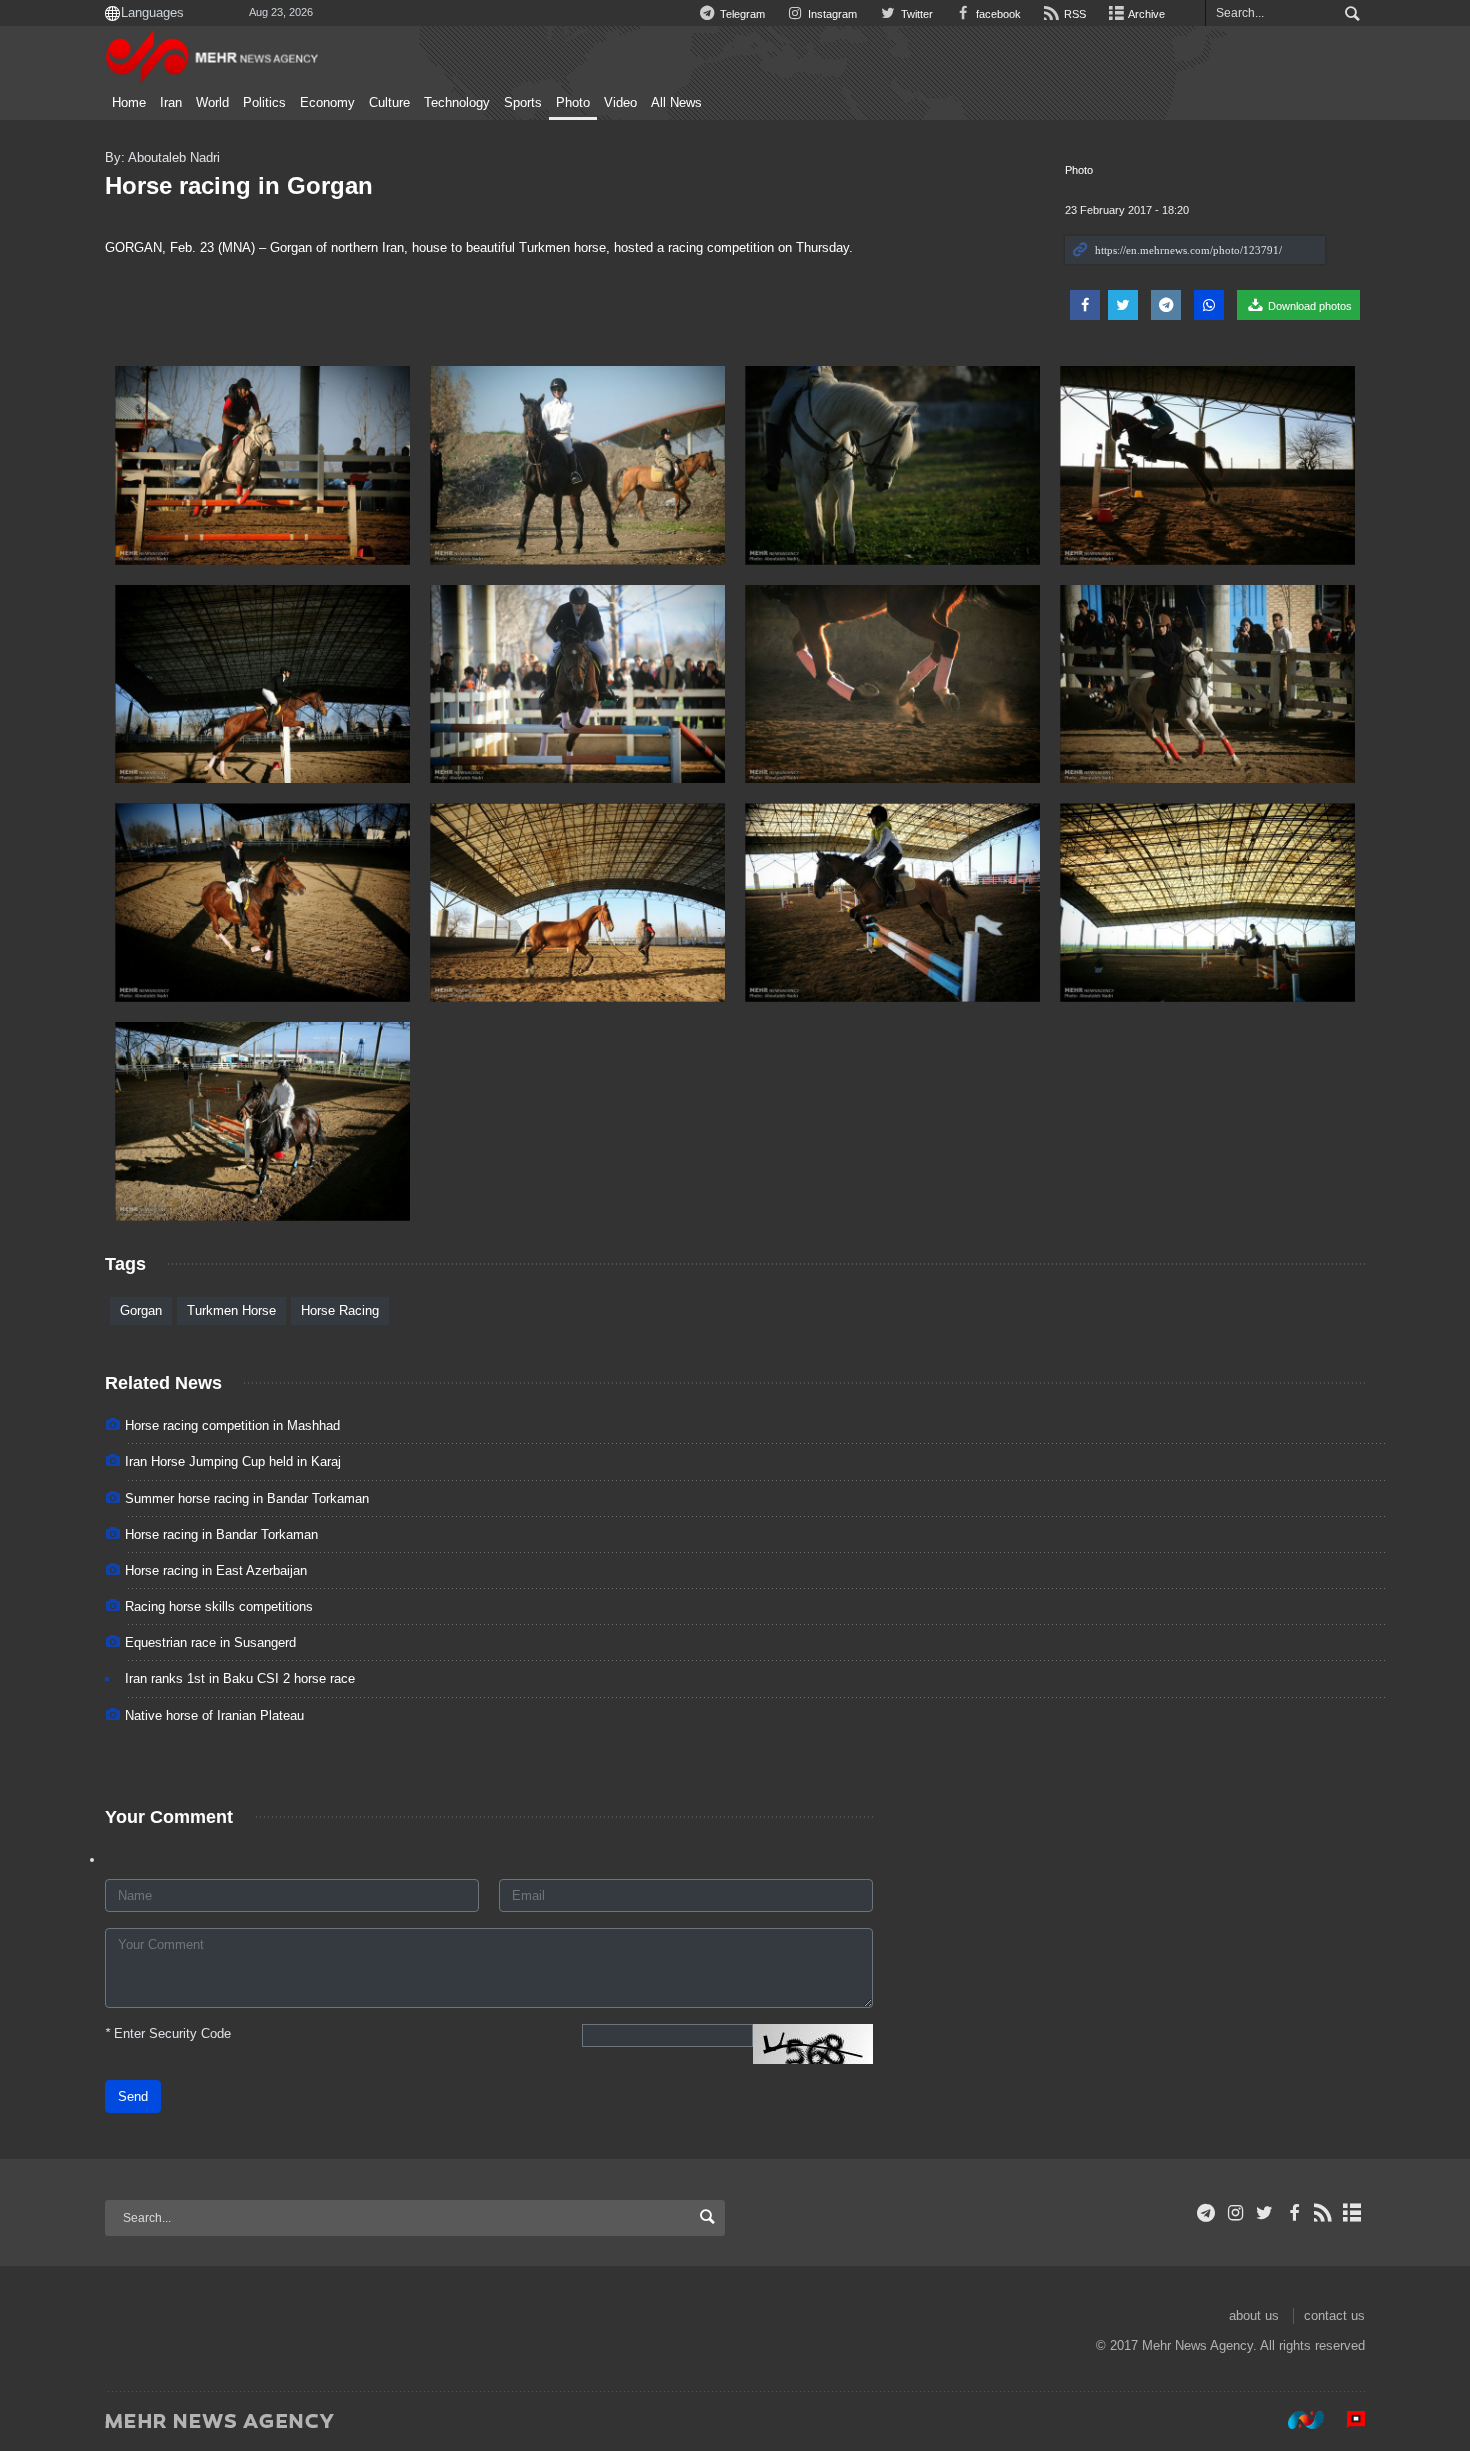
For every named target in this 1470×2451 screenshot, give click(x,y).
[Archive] (1352, 2213)
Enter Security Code (168, 2033)
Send (133, 2096)
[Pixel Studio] (1346, 2420)
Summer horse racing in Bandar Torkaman (247, 1498)
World (212, 103)
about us (1254, 2315)
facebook (997, 14)
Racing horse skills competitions (219, 1606)
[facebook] (1293, 2213)
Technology (457, 103)
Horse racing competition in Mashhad (232, 1425)
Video (620, 103)
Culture (389, 103)
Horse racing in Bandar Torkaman (221, 1534)
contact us (1334, 2315)
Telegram (741, 14)
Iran (171, 103)
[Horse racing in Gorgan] (262, 465)
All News (676, 103)
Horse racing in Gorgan (239, 185)
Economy (327, 103)
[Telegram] (1206, 2213)
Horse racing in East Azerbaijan (216, 1570)
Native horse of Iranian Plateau (214, 1715)
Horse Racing (340, 1310)
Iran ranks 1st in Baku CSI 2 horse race (240, 1678)
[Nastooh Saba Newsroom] (1296, 2420)
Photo (573, 103)
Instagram (831, 14)
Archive (1145, 14)
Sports (523, 103)
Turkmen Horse (231, 1310)
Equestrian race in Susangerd (210, 1642)
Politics (264, 103)
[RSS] (1323, 2213)
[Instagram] (1235, 2213)
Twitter (915, 14)
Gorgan (141, 1310)
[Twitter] (1264, 2213)
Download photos (1308, 306)
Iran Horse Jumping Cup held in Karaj (233, 1461)
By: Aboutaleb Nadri (162, 157)
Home (129, 103)
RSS (1073, 14)
